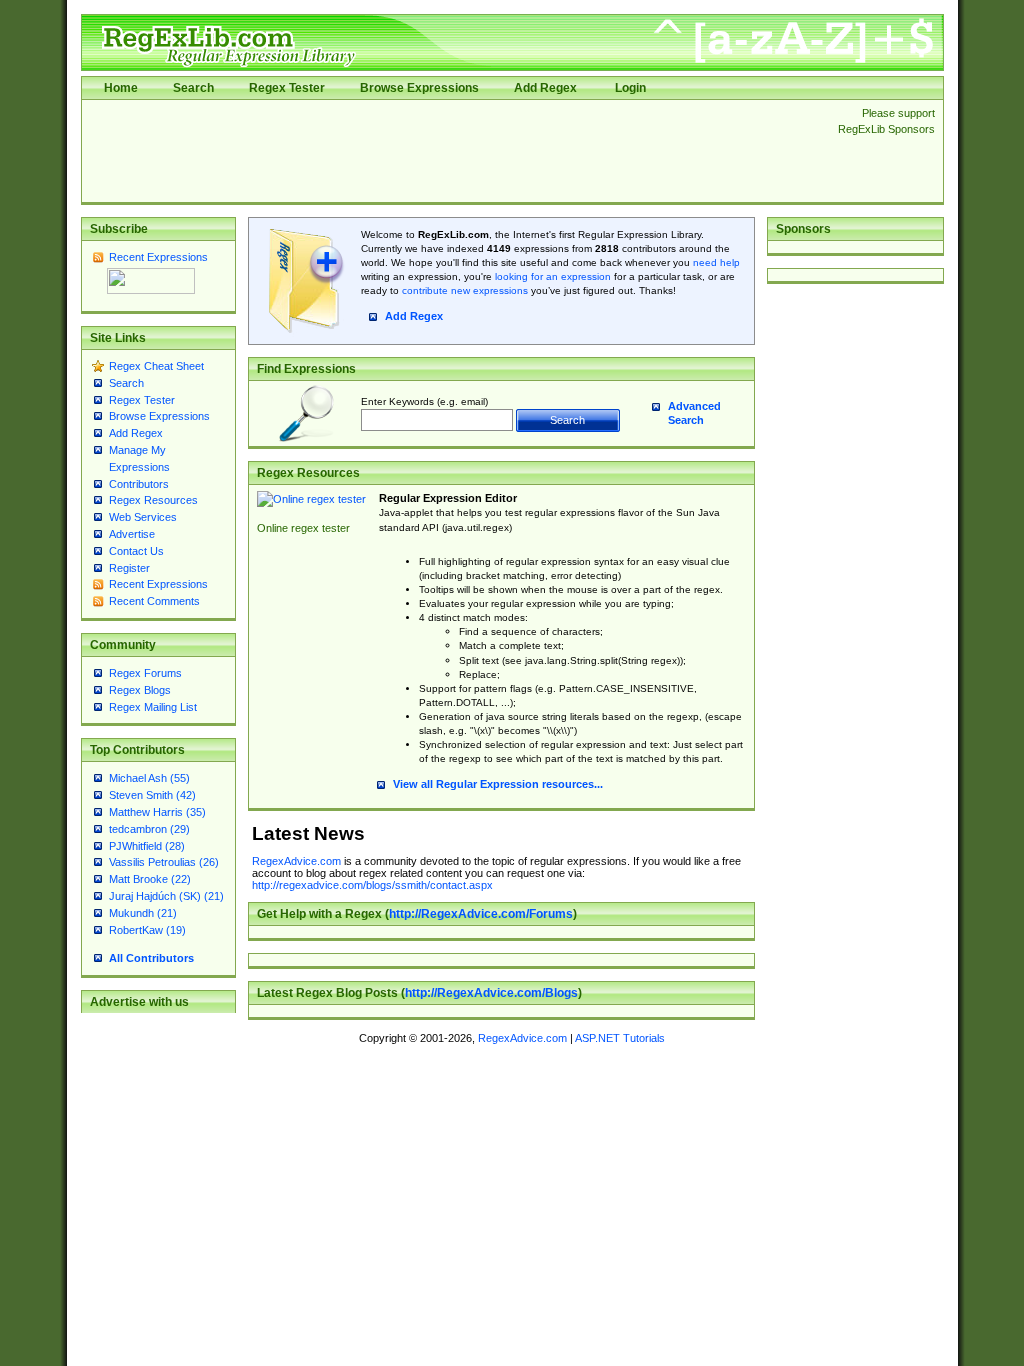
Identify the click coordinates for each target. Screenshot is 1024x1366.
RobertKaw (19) (147, 930)
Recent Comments (154, 601)
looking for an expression (551, 276)
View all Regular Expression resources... (498, 784)
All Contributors (151, 958)
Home (121, 88)
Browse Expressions (419, 88)
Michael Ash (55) (149, 778)
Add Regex (545, 88)
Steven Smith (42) (152, 795)
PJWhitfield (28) (147, 846)
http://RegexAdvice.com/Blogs (491, 993)
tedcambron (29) (149, 829)
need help (716, 262)
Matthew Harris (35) (157, 812)
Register (129, 568)
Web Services (143, 517)
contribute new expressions (465, 290)
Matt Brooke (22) (150, 879)
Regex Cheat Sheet (156, 366)
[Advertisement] (454, 151)
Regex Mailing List (153, 707)
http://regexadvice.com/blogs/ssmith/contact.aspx (372, 885)
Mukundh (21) (143, 913)
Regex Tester (287, 88)
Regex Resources (153, 500)
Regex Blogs (140, 690)
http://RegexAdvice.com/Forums (481, 914)
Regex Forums (145, 673)
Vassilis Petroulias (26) (164, 862)
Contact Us (136, 551)
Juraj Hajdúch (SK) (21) (166, 896)
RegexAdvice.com (296, 861)
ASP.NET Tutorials (620, 1038)
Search (193, 88)
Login (630, 88)
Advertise (132, 534)
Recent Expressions (158, 257)
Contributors (139, 484)
